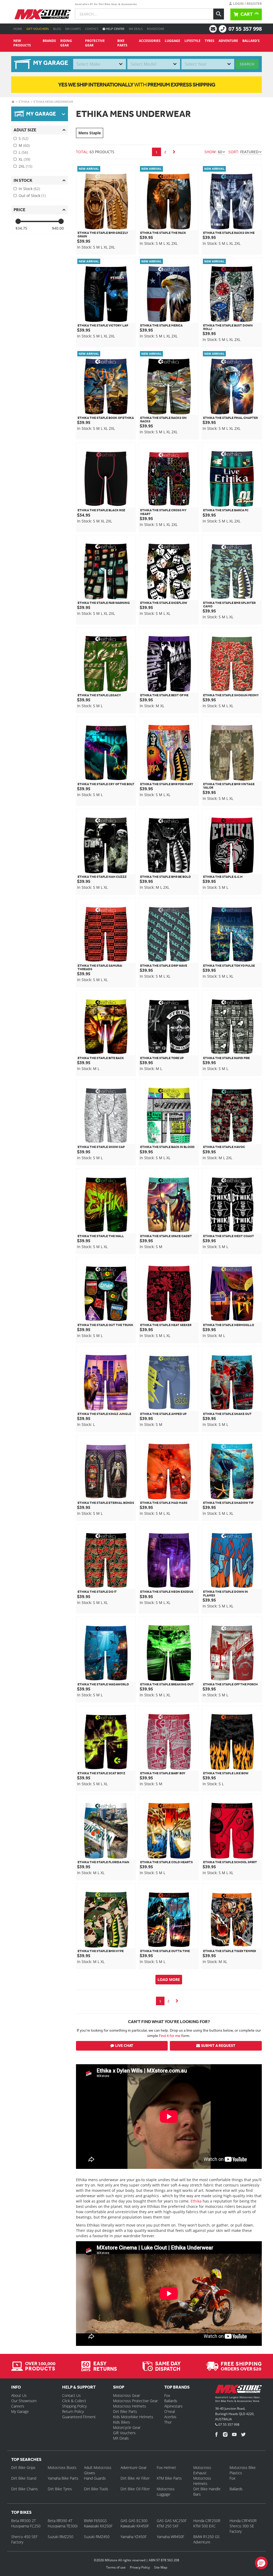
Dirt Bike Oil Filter (135, 2489)
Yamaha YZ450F (134, 2537)
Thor (168, 2422)
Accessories (150, 41)
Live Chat (124, 2046)
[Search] (219, 14)
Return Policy (73, 2411)
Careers (18, 2406)
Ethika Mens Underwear (53, 102)
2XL (25, 166)
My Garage (20, 2411)
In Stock (29, 189)
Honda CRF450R (243, 2521)
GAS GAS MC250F (172, 2521)
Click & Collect (74, 2401)
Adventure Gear (134, 2467)
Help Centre (115, 29)
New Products (22, 43)
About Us (19, 2395)
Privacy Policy (140, 2567)
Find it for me (170, 2036)
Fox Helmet (166, 2467)
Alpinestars (173, 2406)
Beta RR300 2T (23, 2521)
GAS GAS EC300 (134, 2521)
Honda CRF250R (207, 2521)
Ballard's (251, 41)
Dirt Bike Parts (125, 2411)
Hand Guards (95, 2478)
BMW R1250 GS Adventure (206, 2539)
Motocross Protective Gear (135, 2401)
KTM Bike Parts (169, 2478)
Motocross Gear (127, 2395)
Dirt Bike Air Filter (135, 2478)
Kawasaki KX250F (98, 2526)
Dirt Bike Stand (24, 2478)
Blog (57, 29)
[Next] (174, 152)
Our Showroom (24, 2401)
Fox (167, 2395)
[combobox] (100, 64)
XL (24, 159)
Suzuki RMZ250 (61, 2537)
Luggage (172, 41)
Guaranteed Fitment (79, 2417)
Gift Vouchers (38, 29)
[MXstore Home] (238, 2390)
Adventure (228, 41)
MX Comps (73, 29)
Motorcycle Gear (127, 2427)
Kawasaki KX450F (135, 2526)
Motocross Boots (62, 2467)
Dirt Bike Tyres (60, 2489)
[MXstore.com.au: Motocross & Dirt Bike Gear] (43, 14)
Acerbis (170, 2417)
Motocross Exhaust (202, 2470)
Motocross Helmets (130, 2406)
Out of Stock (32, 196)
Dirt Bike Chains (25, 2489)
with (137, 84)
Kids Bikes (122, 2422)
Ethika (24, 102)
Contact (92, 29)
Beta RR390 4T (60, 2521)
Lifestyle (192, 41)
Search (247, 64)
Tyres (210, 41)
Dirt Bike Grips (23, 2467)
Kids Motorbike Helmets (133, 2417)
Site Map (161, 2567)
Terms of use (116, 2567)
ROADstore (156, 29)
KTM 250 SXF (168, 2526)
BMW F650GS (95, 2521)
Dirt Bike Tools (96, 2489)
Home (18, 29)
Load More (169, 1979)
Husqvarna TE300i (63, 2526)
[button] (261, 2563)
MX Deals (136, 29)
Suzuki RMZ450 (97, 2537)
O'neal (170, 2411)
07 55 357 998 (245, 29)
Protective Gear (95, 43)
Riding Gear (66, 43)
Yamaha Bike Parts (63, 2478)
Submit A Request (218, 2046)
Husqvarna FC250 (26, 2526)
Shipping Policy (74, 2406)
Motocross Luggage (166, 2492)
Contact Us (71, 2395)
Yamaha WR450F (170, 2537)
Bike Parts (122, 43)
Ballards (171, 2401)
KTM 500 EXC (204, 2526)
